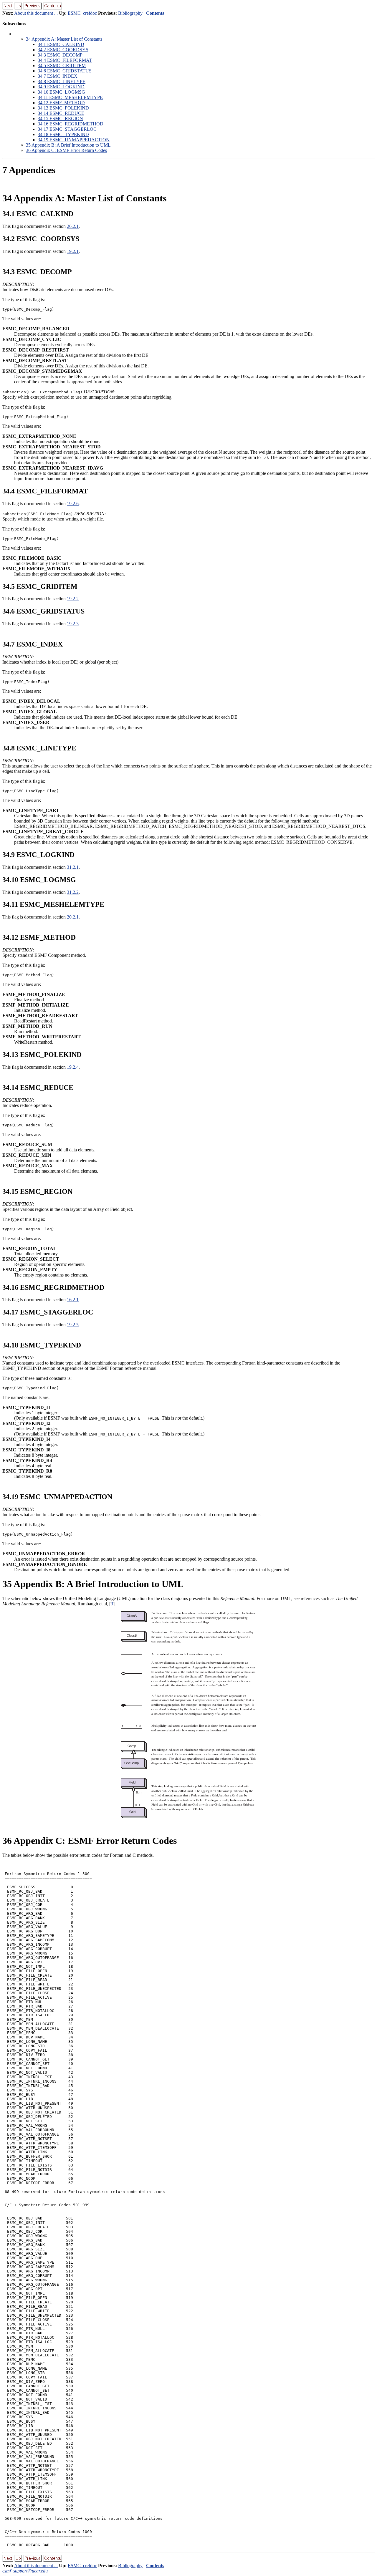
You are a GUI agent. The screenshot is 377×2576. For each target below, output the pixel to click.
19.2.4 (73, 1067)
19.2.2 (73, 599)
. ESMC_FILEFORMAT (65, 60)
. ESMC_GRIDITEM (62, 66)
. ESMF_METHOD (61, 103)
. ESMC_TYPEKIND (63, 134)
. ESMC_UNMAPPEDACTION (74, 140)
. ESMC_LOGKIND (61, 87)
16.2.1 (73, 1300)
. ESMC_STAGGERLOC (67, 129)
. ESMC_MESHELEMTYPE (70, 97)
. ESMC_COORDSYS (63, 50)
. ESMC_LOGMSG (61, 92)
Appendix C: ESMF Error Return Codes (66, 150)
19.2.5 (73, 1325)
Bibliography (130, 13)
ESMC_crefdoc (82, 13)
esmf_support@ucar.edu (25, 2571)
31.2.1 (73, 867)
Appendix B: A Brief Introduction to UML (68, 145)
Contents (155, 13)
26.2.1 (73, 226)
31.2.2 (73, 892)
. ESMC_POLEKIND (63, 108)
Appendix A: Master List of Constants (64, 39)
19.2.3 (73, 624)
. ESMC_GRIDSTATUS (65, 71)
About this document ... (36, 13)
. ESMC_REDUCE (61, 113)
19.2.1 (73, 251)
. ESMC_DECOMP (60, 55)
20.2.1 (73, 917)
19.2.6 (73, 504)
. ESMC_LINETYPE (62, 81)
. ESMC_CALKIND (61, 44)
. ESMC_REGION (60, 118)
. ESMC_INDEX (58, 76)
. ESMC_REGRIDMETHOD (71, 124)
